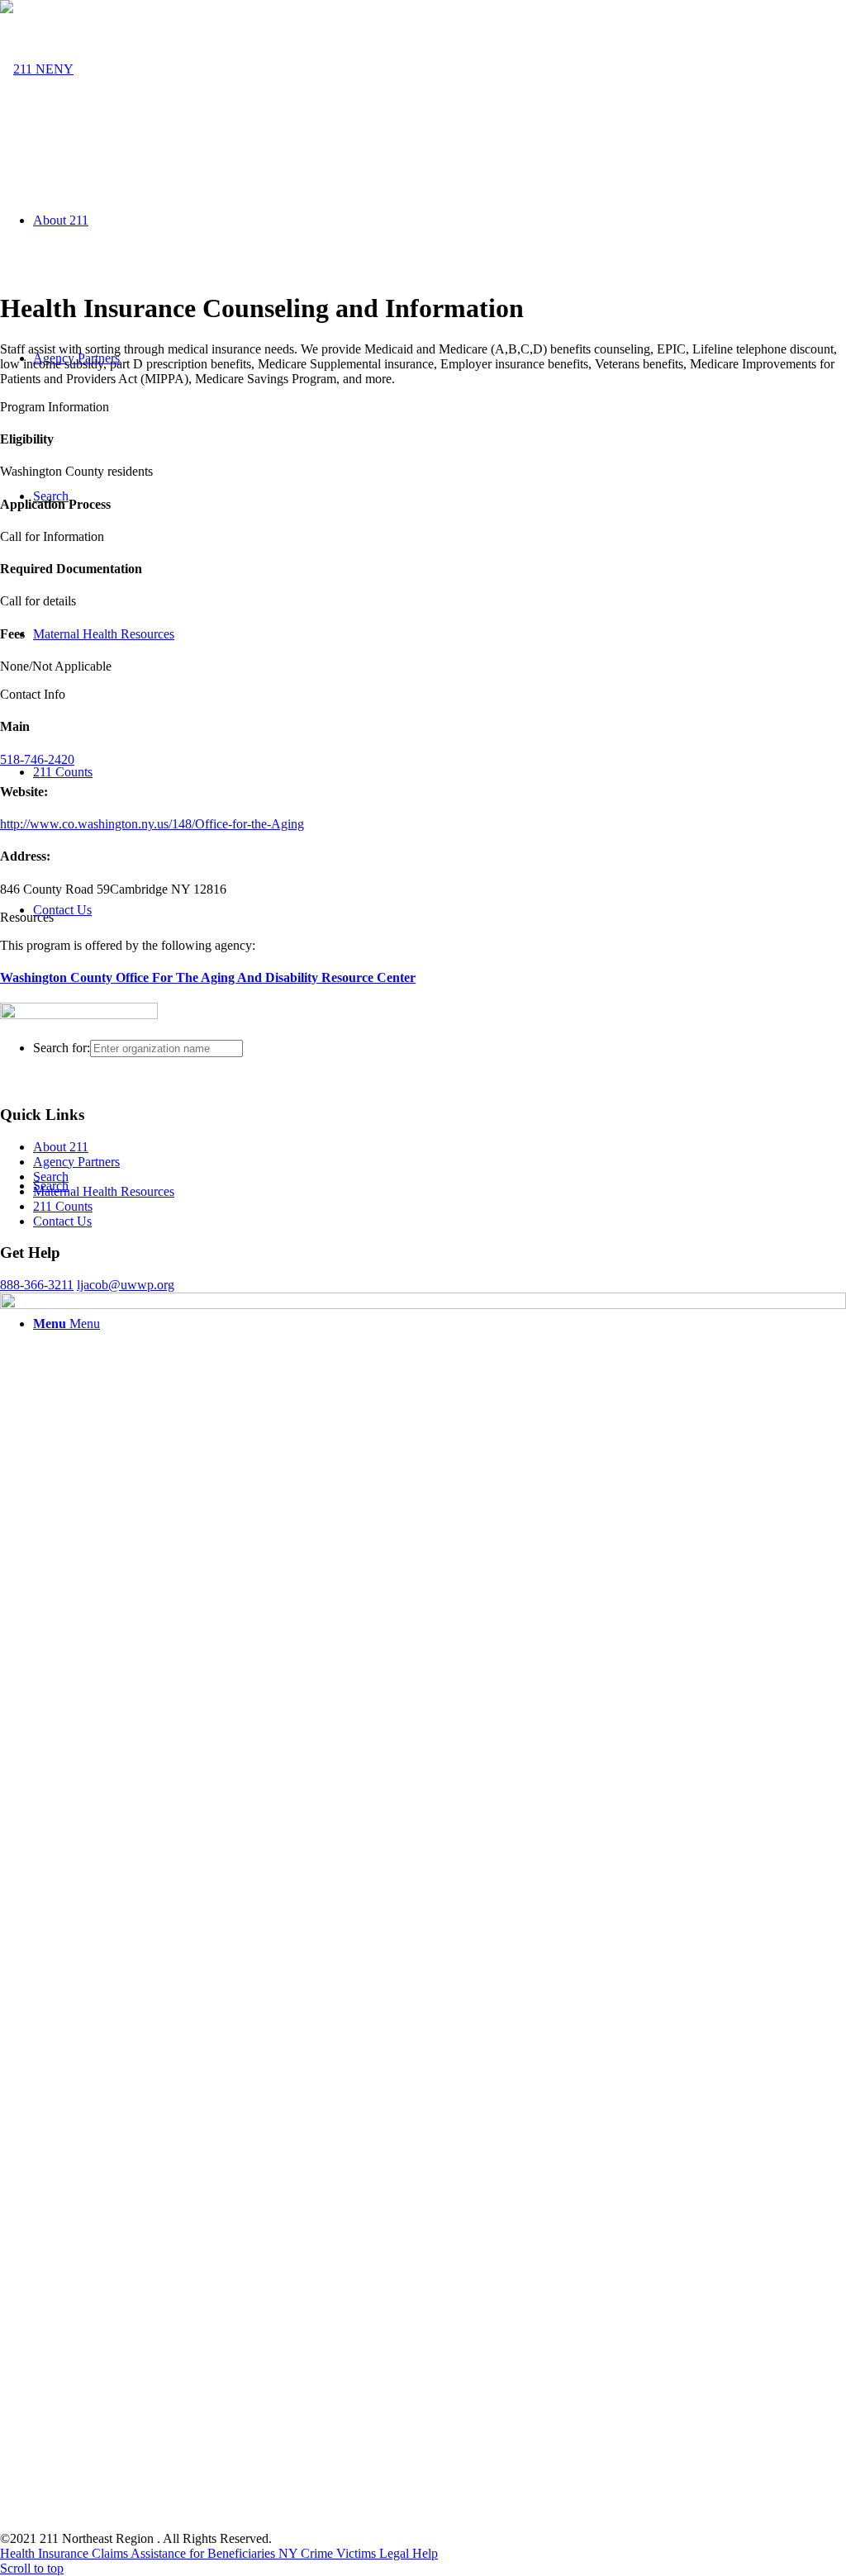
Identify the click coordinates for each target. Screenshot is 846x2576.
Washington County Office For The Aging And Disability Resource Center (208, 977)
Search (51, 1177)
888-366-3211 (37, 1285)
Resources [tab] (27, 917)
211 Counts (63, 1206)
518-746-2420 (37, 759)
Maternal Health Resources (104, 1191)
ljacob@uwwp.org (126, 1285)
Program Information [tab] (55, 407)
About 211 (61, 1147)
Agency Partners (76, 1162)
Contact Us (62, 1221)
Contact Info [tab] (33, 694)
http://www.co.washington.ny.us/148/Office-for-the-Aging (152, 824)
